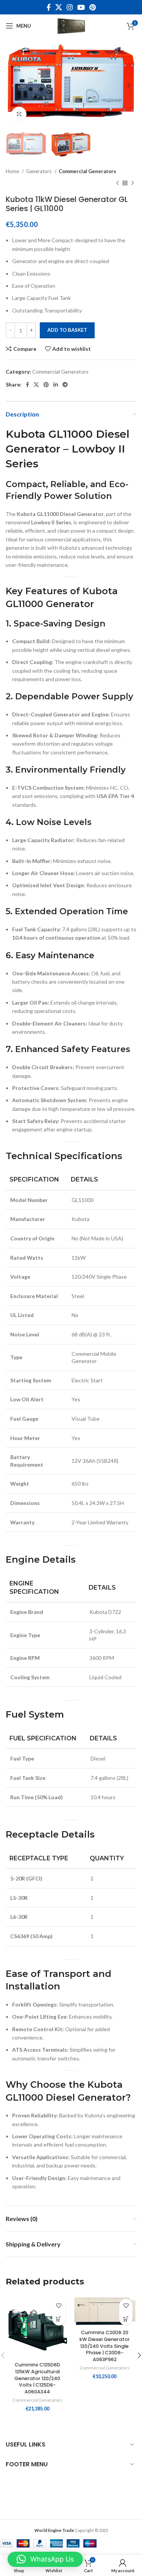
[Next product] (133, 183)
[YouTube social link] (81, 7)
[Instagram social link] (70, 7)
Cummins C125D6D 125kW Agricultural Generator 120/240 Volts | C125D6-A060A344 (37, 2378)
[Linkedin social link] (56, 385)
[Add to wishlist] (59, 2305)
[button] (59, 2319)
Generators (39, 171)
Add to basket (67, 330)
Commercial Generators (87, 171)
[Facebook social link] (49, 7)
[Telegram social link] (65, 385)
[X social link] (59, 7)
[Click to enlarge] (19, 114)
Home (13, 171)
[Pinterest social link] (93, 7)
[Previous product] (117, 183)
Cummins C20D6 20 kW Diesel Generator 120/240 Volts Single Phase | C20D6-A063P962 (105, 2346)
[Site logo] (71, 25)
